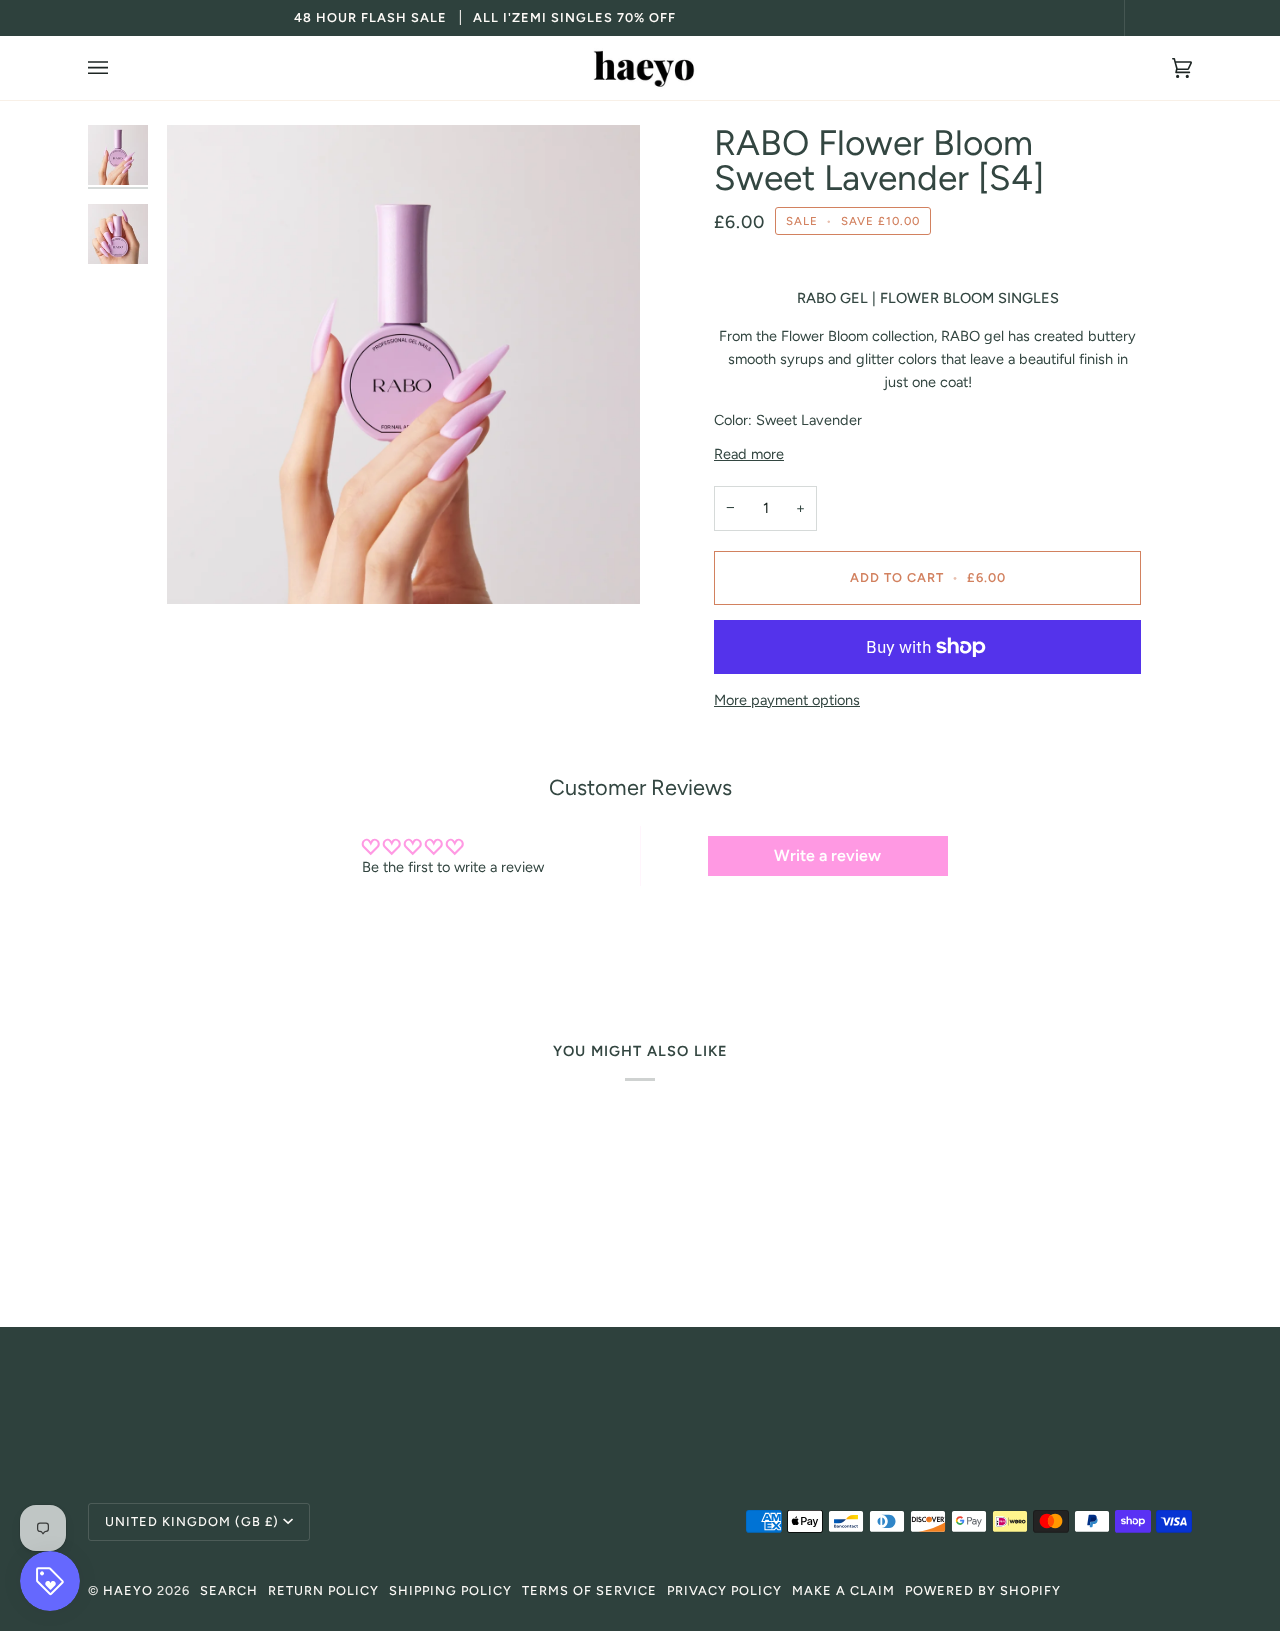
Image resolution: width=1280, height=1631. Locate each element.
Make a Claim (843, 1590)
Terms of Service (589, 1590)
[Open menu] (118, 68)
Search (229, 1590)
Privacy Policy (724, 1590)
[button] (640, 1391)
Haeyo (128, 1590)
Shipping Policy (450, 1590)
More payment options (787, 700)
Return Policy (323, 1590)
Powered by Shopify (983, 1590)
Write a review (827, 855)
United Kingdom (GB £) (192, 1521)
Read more (749, 454)
